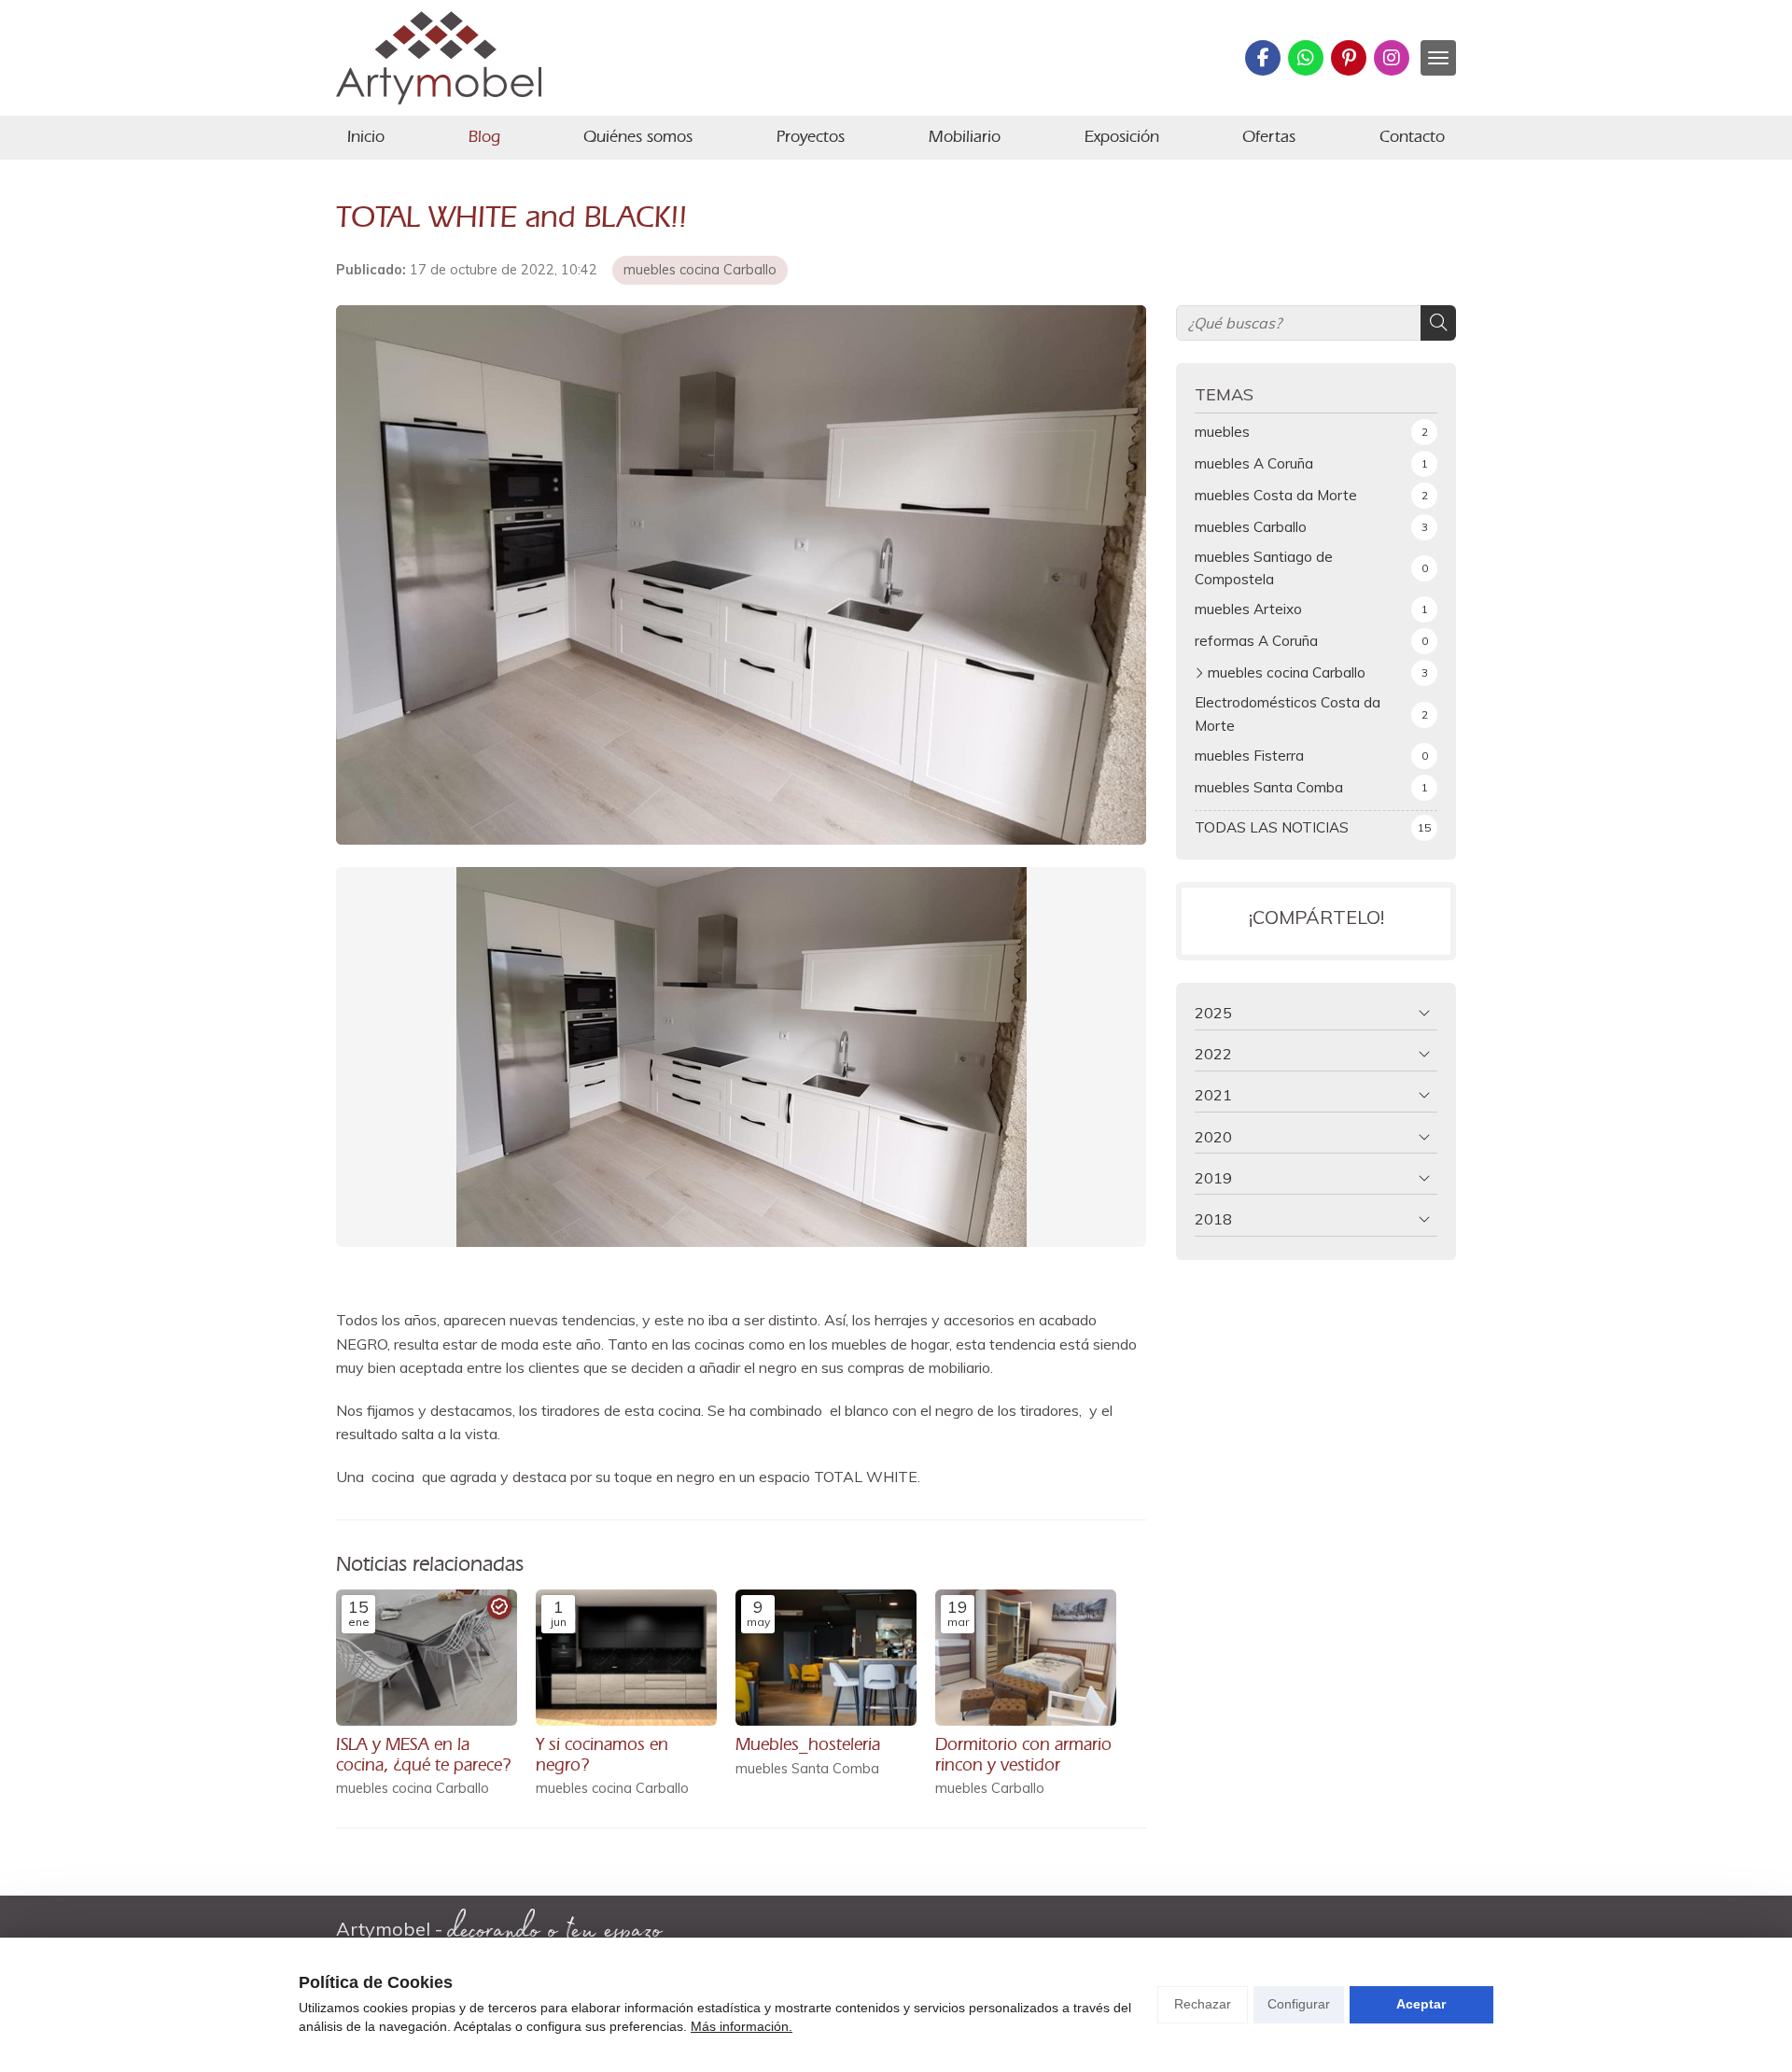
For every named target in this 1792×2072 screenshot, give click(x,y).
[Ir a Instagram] (1392, 58)
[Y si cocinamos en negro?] (626, 1658)
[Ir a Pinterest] (1349, 58)
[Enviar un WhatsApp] (1306, 58)
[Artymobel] (439, 58)
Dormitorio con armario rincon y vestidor (1023, 1754)
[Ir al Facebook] (1263, 58)
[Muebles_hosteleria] (826, 1658)
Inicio (366, 136)
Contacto (1412, 136)
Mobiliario (965, 136)
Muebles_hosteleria (808, 1744)
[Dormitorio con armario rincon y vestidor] (1026, 1658)
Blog (484, 136)
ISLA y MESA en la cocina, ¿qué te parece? (423, 1754)
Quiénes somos (638, 136)
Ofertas (1269, 136)
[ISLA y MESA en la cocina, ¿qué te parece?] (427, 1658)
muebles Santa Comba (807, 1769)
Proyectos (811, 136)
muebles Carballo (990, 1789)
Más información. (742, 2026)
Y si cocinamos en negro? (602, 1754)
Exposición (1122, 136)
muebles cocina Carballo (700, 270)
